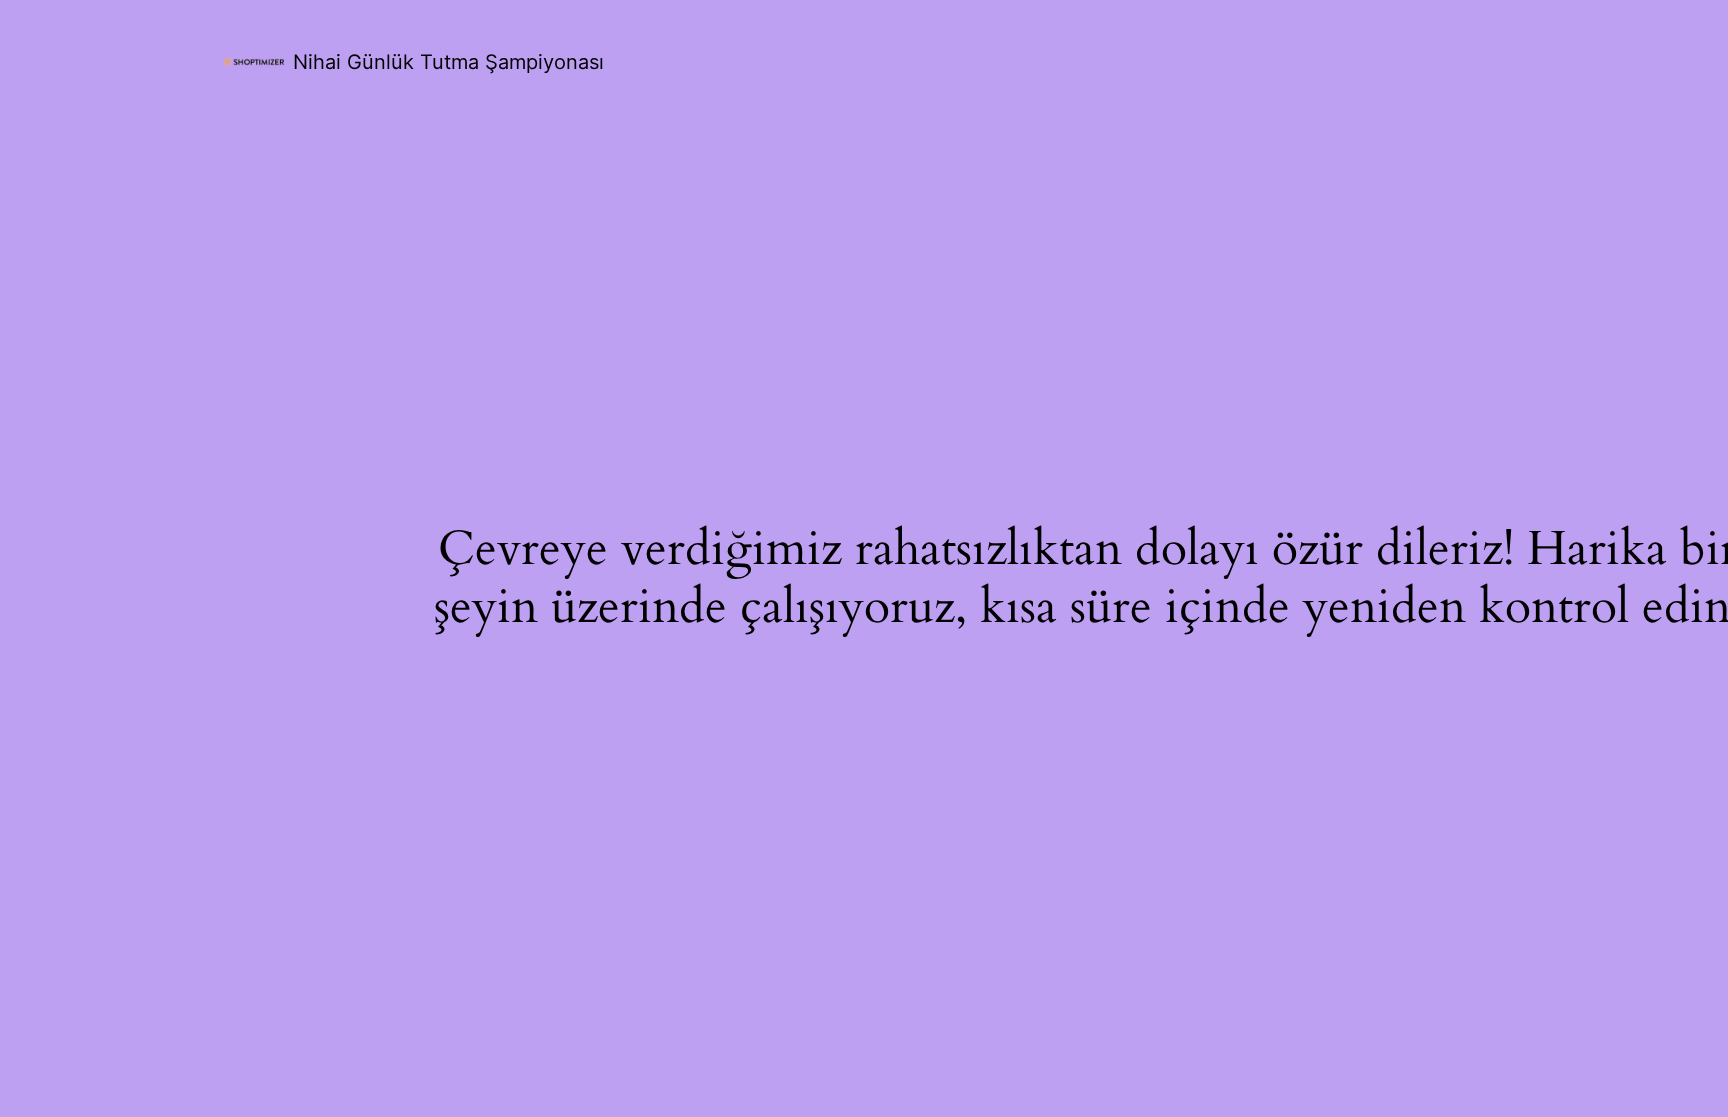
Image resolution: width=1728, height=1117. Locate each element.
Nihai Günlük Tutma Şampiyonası (448, 62)
